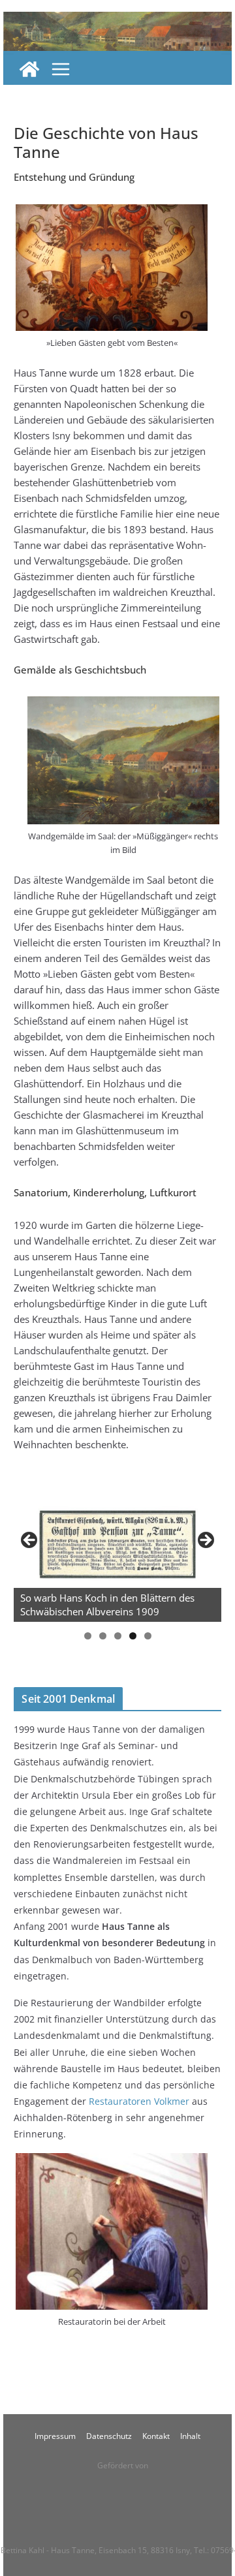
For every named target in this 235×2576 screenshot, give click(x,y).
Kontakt (156, 2436)
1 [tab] (88, 1636)
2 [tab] (103, 1636)
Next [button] (205, 1541)
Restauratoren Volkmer (139, 2101)
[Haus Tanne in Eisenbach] (29, 69)
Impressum (55, 2436)
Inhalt (190, 2436)
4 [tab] (133, 1636)
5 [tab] (148, 1636)
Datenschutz (109, 2436)
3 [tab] (118, 1636)
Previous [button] (30, 1541)
